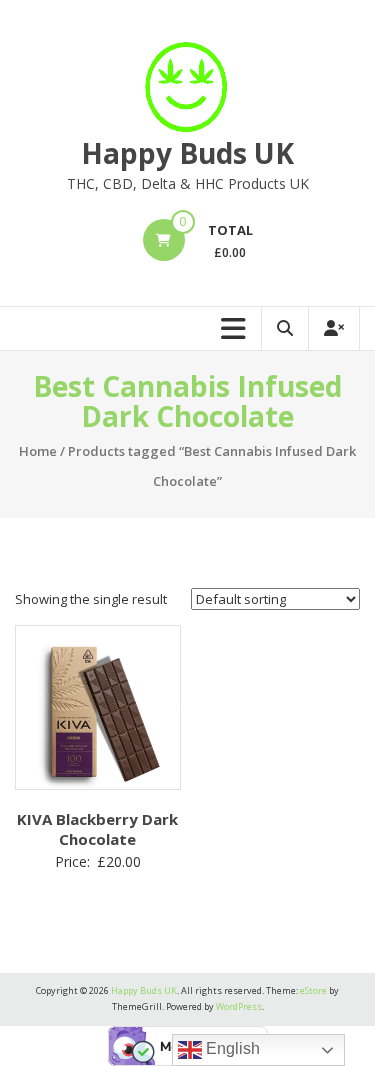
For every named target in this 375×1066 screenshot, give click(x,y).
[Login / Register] (334, 328)
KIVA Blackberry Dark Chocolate (97, 829)
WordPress (239, 1006)
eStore (313, 990)
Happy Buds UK (187, 153)
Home (38, 451)
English (231, 1048)
